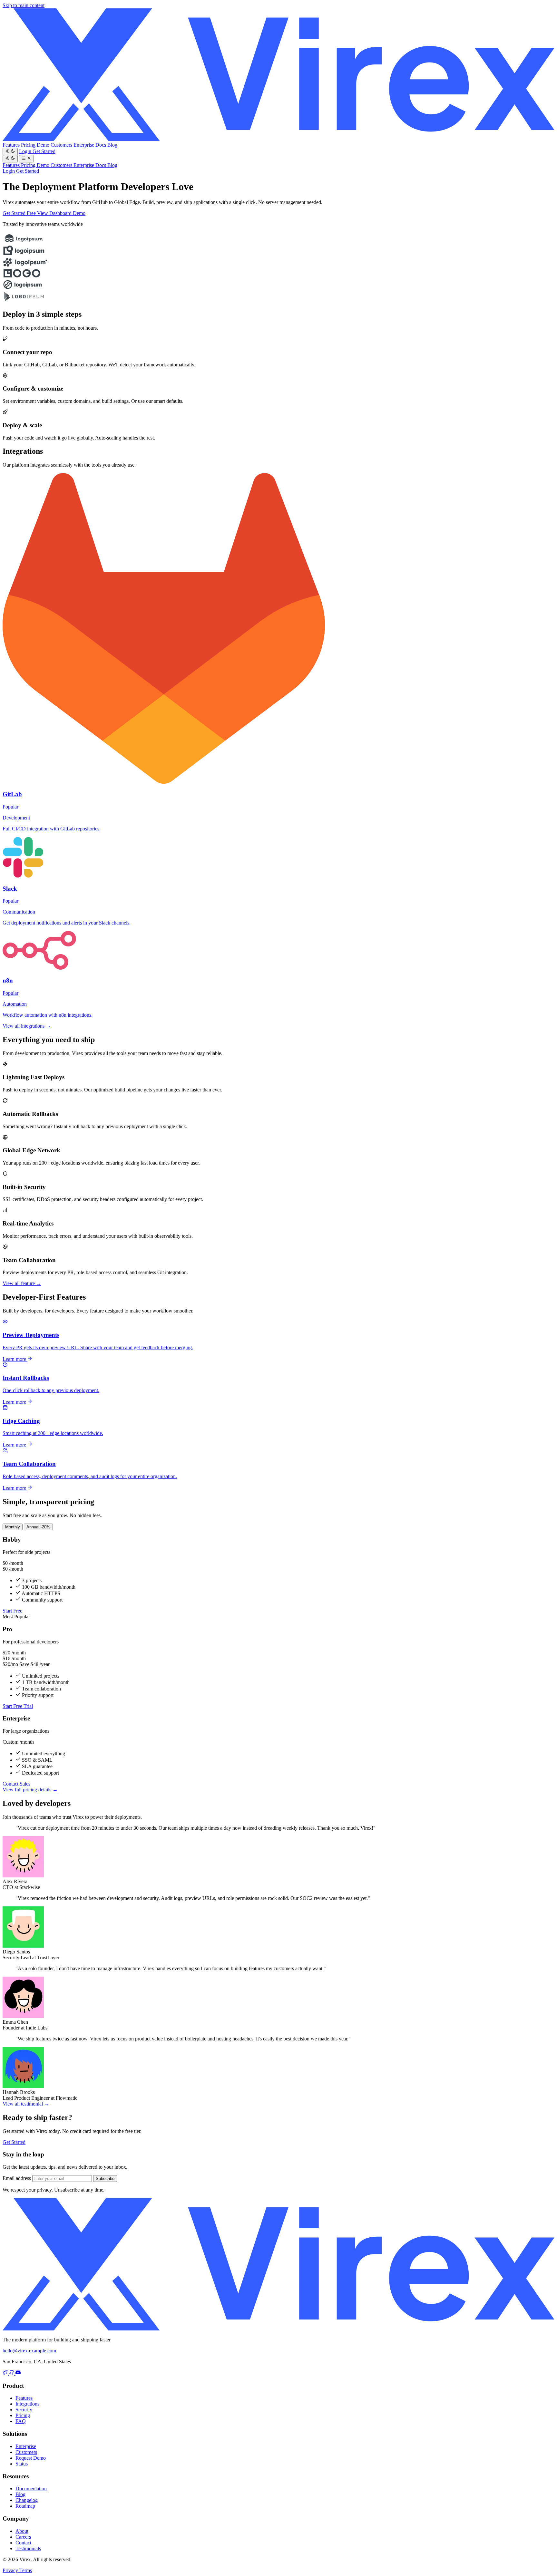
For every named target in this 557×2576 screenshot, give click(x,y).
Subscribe (105, 2179)
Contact (23, 2543)
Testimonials (28, 2548)
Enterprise (84, 145)
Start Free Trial (18, 1706)
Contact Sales (16, 1784)
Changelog (27, 2500)
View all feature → (22, 1283)
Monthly (13, 1527)
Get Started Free (20, 213)
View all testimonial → (26, 2104)
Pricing (29, 145)
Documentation (31, 2489)
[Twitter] (6, 2373)
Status (22, 2464)
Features (12, 145)
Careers (23, 2537)
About (22, 2531)
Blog (112, 145)
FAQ (21, 2421)
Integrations (27, 2404)
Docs (101, 145)
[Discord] (18, 2373)
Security (24, 2410)
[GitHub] (12, 2373)
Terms (26, 2570)
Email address (17, 2178)
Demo (44, 145)
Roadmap (25, 2506)
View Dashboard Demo (61, 213)
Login (26, 151)
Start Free (12, 1611)
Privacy (11, 2570)
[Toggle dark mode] (10, 151)
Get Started (44, 151)
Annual (38, 1527)
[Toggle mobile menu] (27, 159)
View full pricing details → (30, 1790)
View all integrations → (27, 1026)
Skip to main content (24, 5)
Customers (62, 145)
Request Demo (31, 2458)
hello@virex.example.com (29, 2351)
